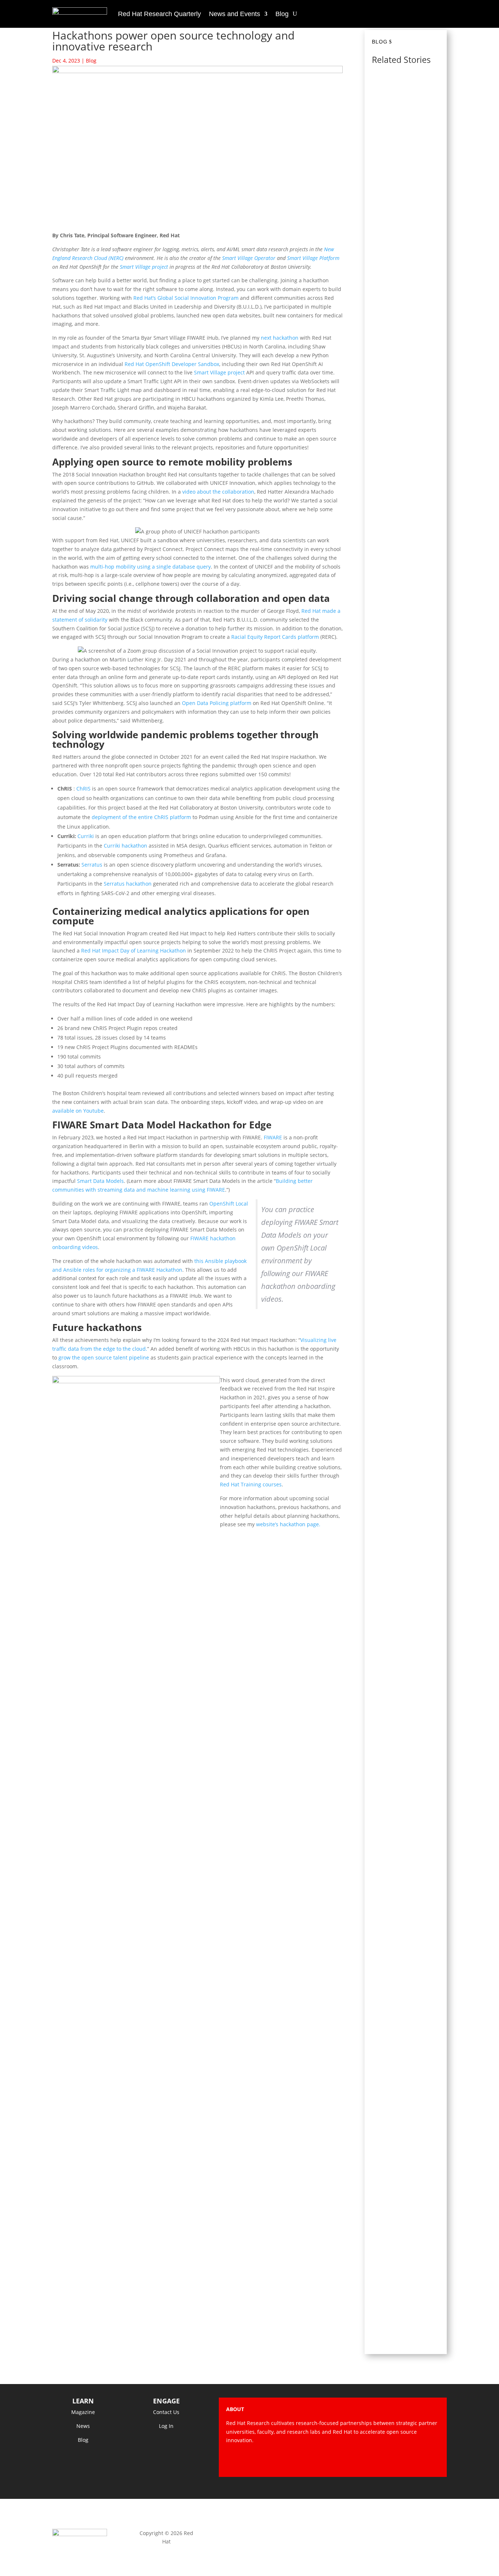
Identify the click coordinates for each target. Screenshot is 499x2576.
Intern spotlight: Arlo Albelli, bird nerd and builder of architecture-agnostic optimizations (405, 1499)
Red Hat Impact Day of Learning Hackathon (134, 951)
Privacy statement (249, 2533)
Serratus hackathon (128, 884)
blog (380, 42)
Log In (166, 2426)
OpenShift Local (228, 1204)
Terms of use (333, 2533)
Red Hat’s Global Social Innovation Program (186, 298)
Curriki (86, 836)
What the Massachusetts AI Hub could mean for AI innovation (405, 1019)
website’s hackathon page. (287, 1524)
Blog (282, 14)
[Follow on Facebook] (375, 2461)
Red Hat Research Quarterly (159, 14)
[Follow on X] (390, 2461)
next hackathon (280, 338)
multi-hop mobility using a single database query (151, 567)
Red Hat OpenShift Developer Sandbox (172, 364)
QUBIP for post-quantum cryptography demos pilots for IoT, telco (404, 580)
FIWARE (273, 1137)
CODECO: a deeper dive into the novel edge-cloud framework (407, 127)
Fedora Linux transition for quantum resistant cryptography (407, 1715)
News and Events (235, 14)
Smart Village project (219, 372)
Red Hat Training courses (251, 1484)
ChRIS (83, 789)
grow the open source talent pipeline (104, 1357)
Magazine (83, 2412)
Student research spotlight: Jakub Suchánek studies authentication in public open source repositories (406, 1959)
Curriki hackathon (125, 846)
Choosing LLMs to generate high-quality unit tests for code (406, 801)
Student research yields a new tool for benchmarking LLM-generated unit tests (406, 357)
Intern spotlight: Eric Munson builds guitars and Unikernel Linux (407, 2195)
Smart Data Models (100, 1181)
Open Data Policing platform (217, 703)
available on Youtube (78, 1111)
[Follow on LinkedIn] (434, 2461)
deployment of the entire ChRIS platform (141, 817)
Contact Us (166, 2412)
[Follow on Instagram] (404, 2461)
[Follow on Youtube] (419, 2461)
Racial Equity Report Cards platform (275, 637)
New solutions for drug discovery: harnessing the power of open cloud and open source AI (406, 1260)
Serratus (92, 865)
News (83, 2426)
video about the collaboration (218, 492)
